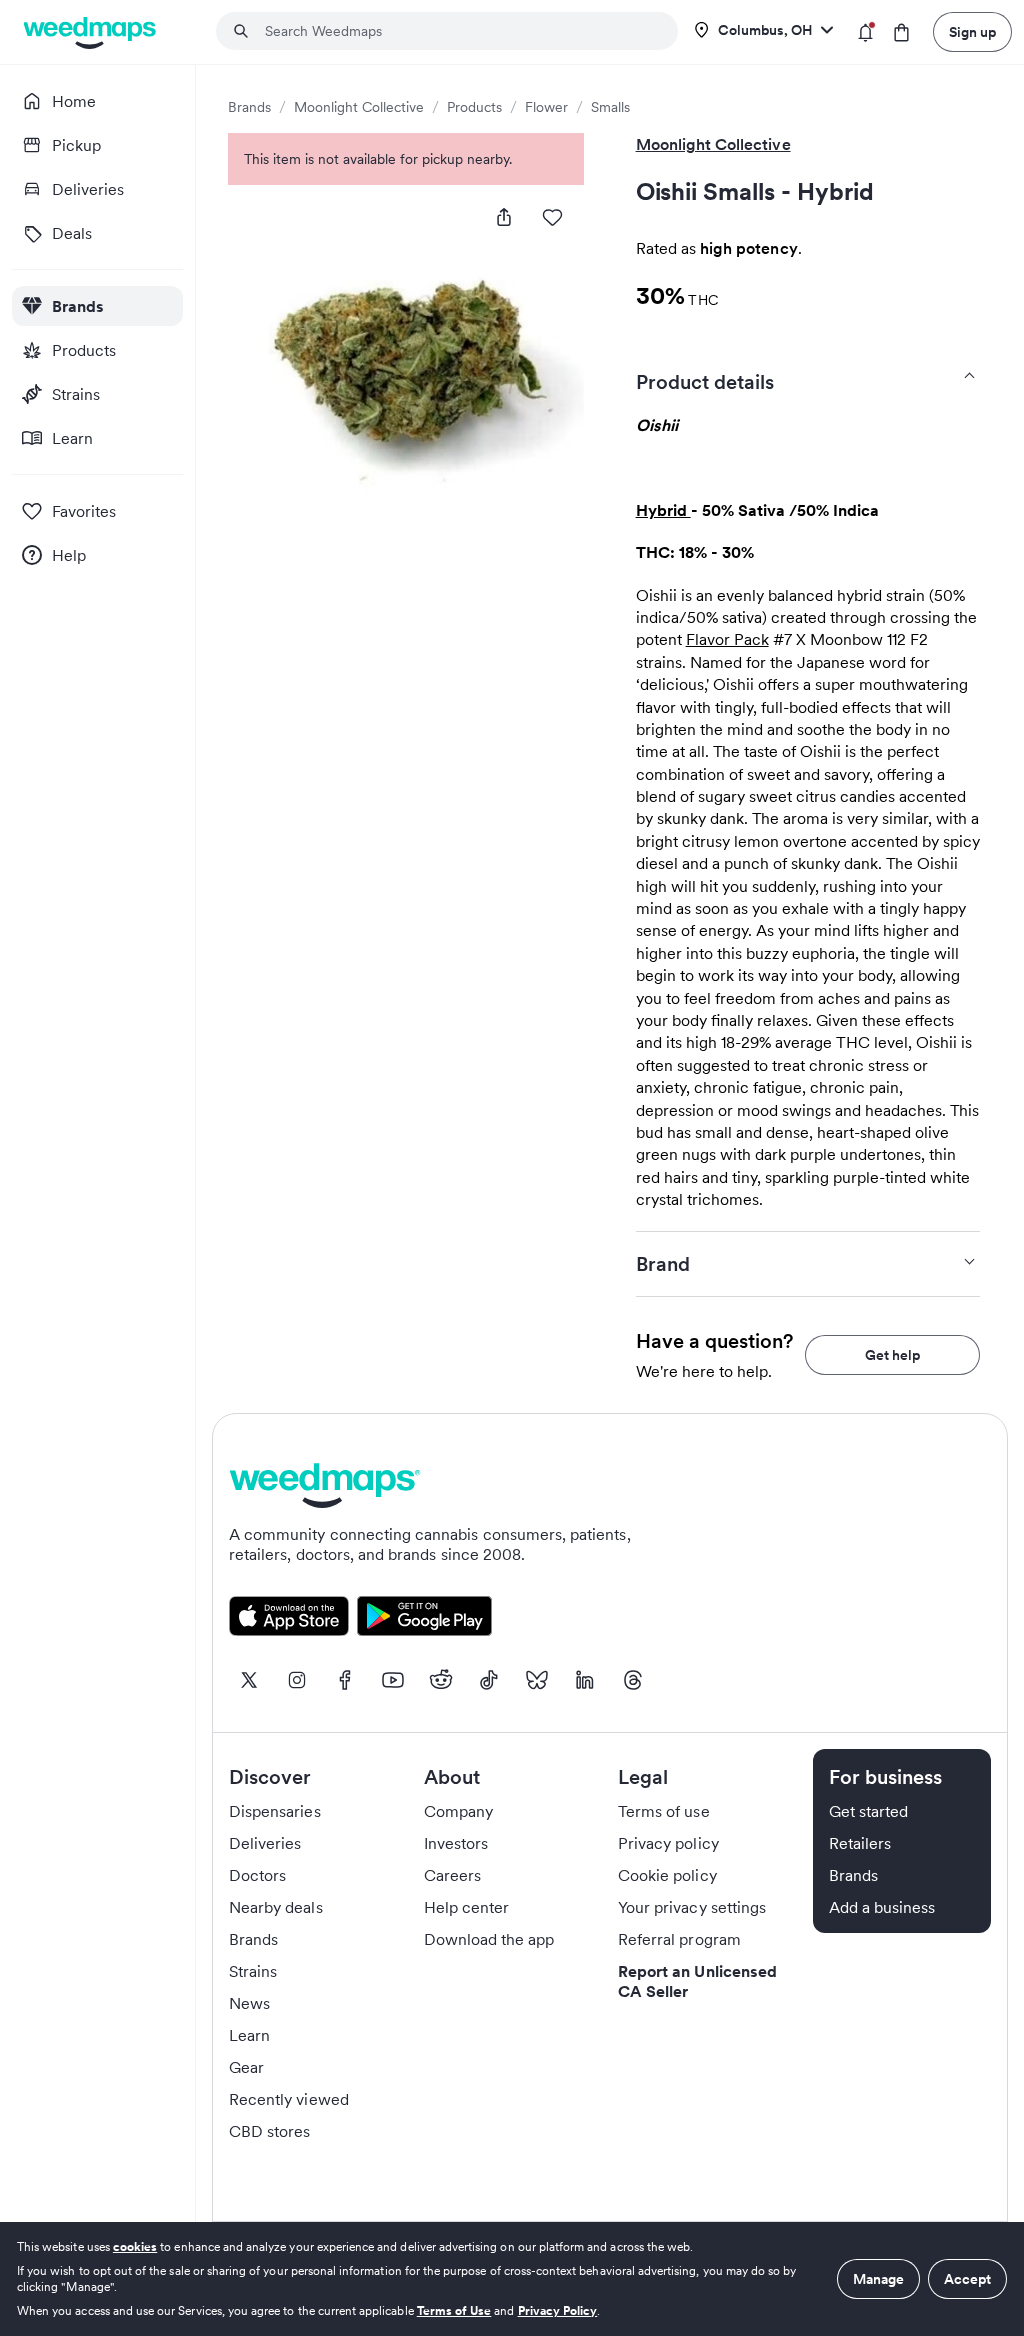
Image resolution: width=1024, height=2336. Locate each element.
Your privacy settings (692, 1907)
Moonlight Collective (359, 107)
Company (458, 1811)
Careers (452, 1875)
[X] (249, 1680)
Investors (456, 1843)
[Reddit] (441, 1680)
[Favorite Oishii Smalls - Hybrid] (552, 217)
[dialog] (512, 2279)
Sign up (972, 32)
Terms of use (664, 1811)
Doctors (257, 1875)
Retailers (860, 1843)
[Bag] (901, 32)
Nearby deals (276, 1907)
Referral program (679, 1939)
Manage (878, 2279)
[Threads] (633, 1680)
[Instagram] (297, 1680)
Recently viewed (289, 2099)
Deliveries (265, 1843)
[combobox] (459, 31)
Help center (467, 1907)
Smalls (610, 107)
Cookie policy (667, 1875)
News (249, 2003)
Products (474, 107)
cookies (135, 2246)
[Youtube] (393, 1680)
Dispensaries (275, 1811)
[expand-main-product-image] (406, 363)
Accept (967, 2279)
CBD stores (270, 2131)
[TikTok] (489, 1680)
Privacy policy (668, 1843)
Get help (892, 1355)
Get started (869, 1811)
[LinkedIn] (585, 1680)
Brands (249, 107)
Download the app (489, 1939)
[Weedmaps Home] (91, 32)
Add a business (882, 1907)
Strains (253, 1971)
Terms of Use (454, 2310)
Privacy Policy (558, 2310)
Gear (246, 2067)
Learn (249, 2035)
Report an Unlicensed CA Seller (697, 1981)
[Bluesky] (537, 1680)
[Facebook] (345, 1680)
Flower (546, 107)
